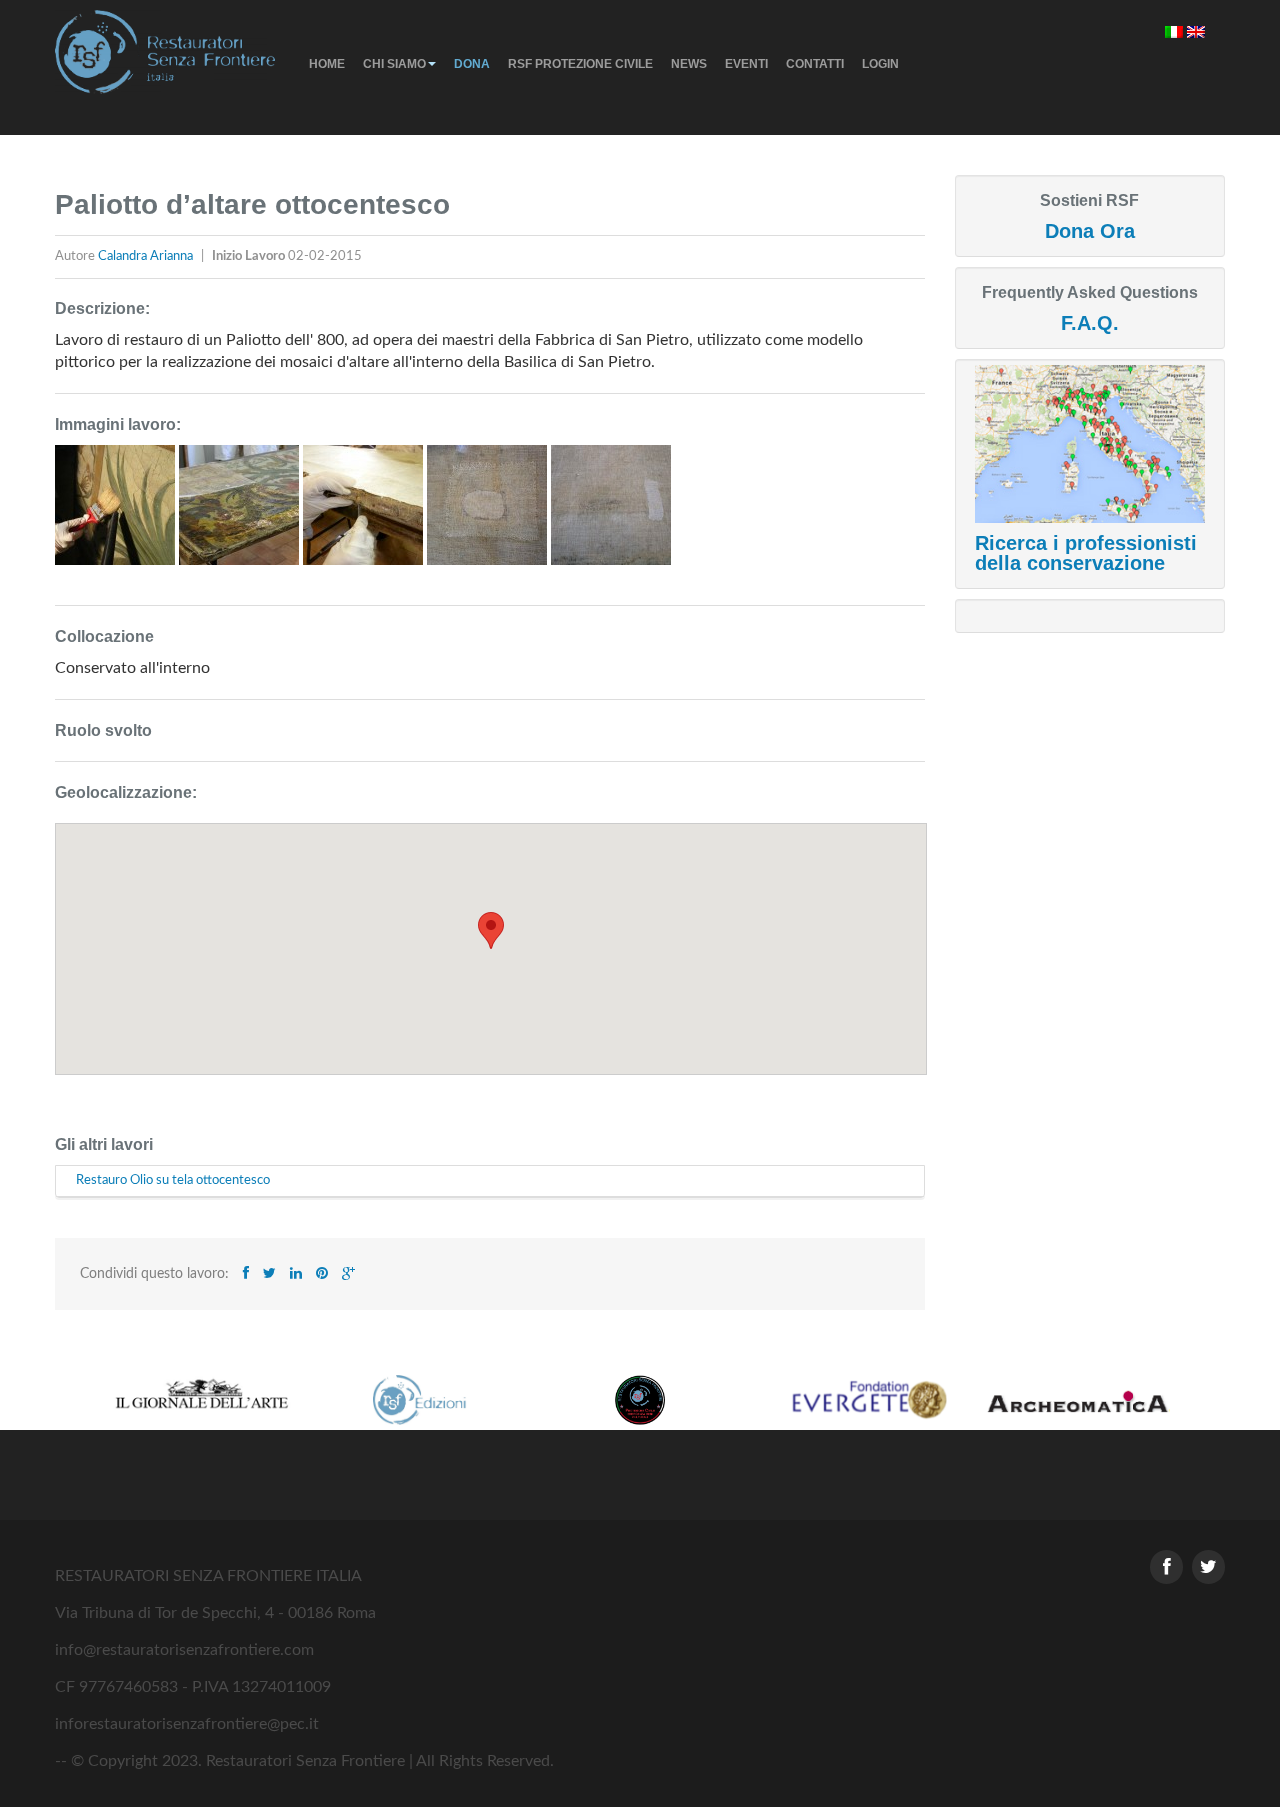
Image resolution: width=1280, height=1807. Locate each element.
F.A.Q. (1090, 323)
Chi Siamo (394, 64)
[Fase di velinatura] (241, 514)
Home (327, 64)
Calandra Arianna (147, 256)
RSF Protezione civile (580, 64)
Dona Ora (1090, 231)
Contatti (815, 64)
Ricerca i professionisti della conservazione (1086, 553)
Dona (472, 64)
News (689, 64)
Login (880, 64)
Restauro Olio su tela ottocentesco (173, 1180)
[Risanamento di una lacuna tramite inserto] (489, 514)
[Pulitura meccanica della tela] (117, 514)
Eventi (746, 64)
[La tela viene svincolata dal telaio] (365, 514)
